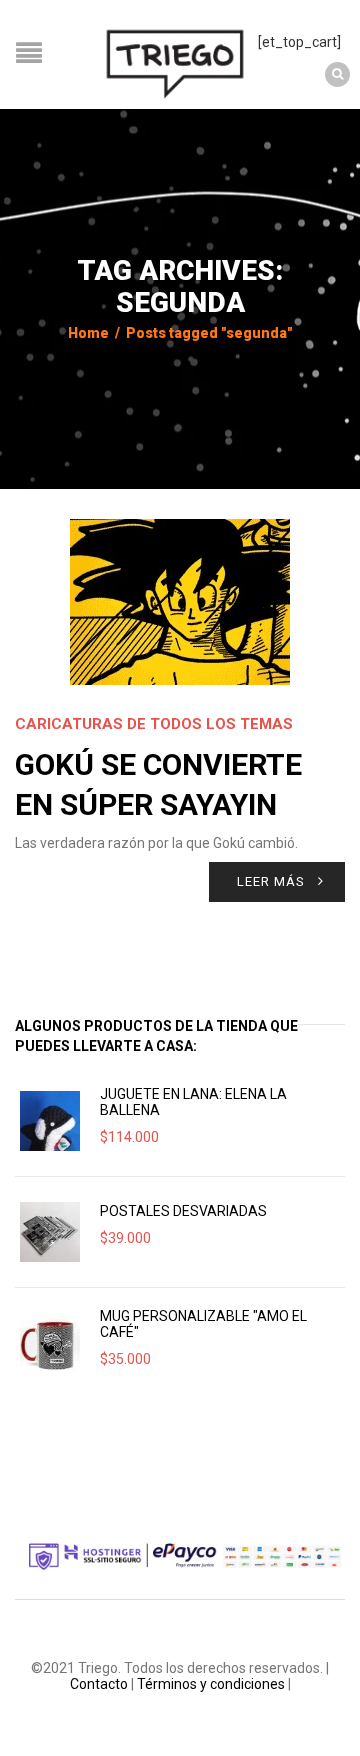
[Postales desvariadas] (50, 1232)
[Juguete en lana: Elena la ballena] (50, 1121)
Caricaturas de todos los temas (154, 724)
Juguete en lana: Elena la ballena (193, 1102)
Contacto (99, 1684)
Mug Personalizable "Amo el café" (203, 1324)
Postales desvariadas (183, 1211)
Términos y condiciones (211, 1684)
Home (88, 333)
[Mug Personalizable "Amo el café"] (50, 1343)
